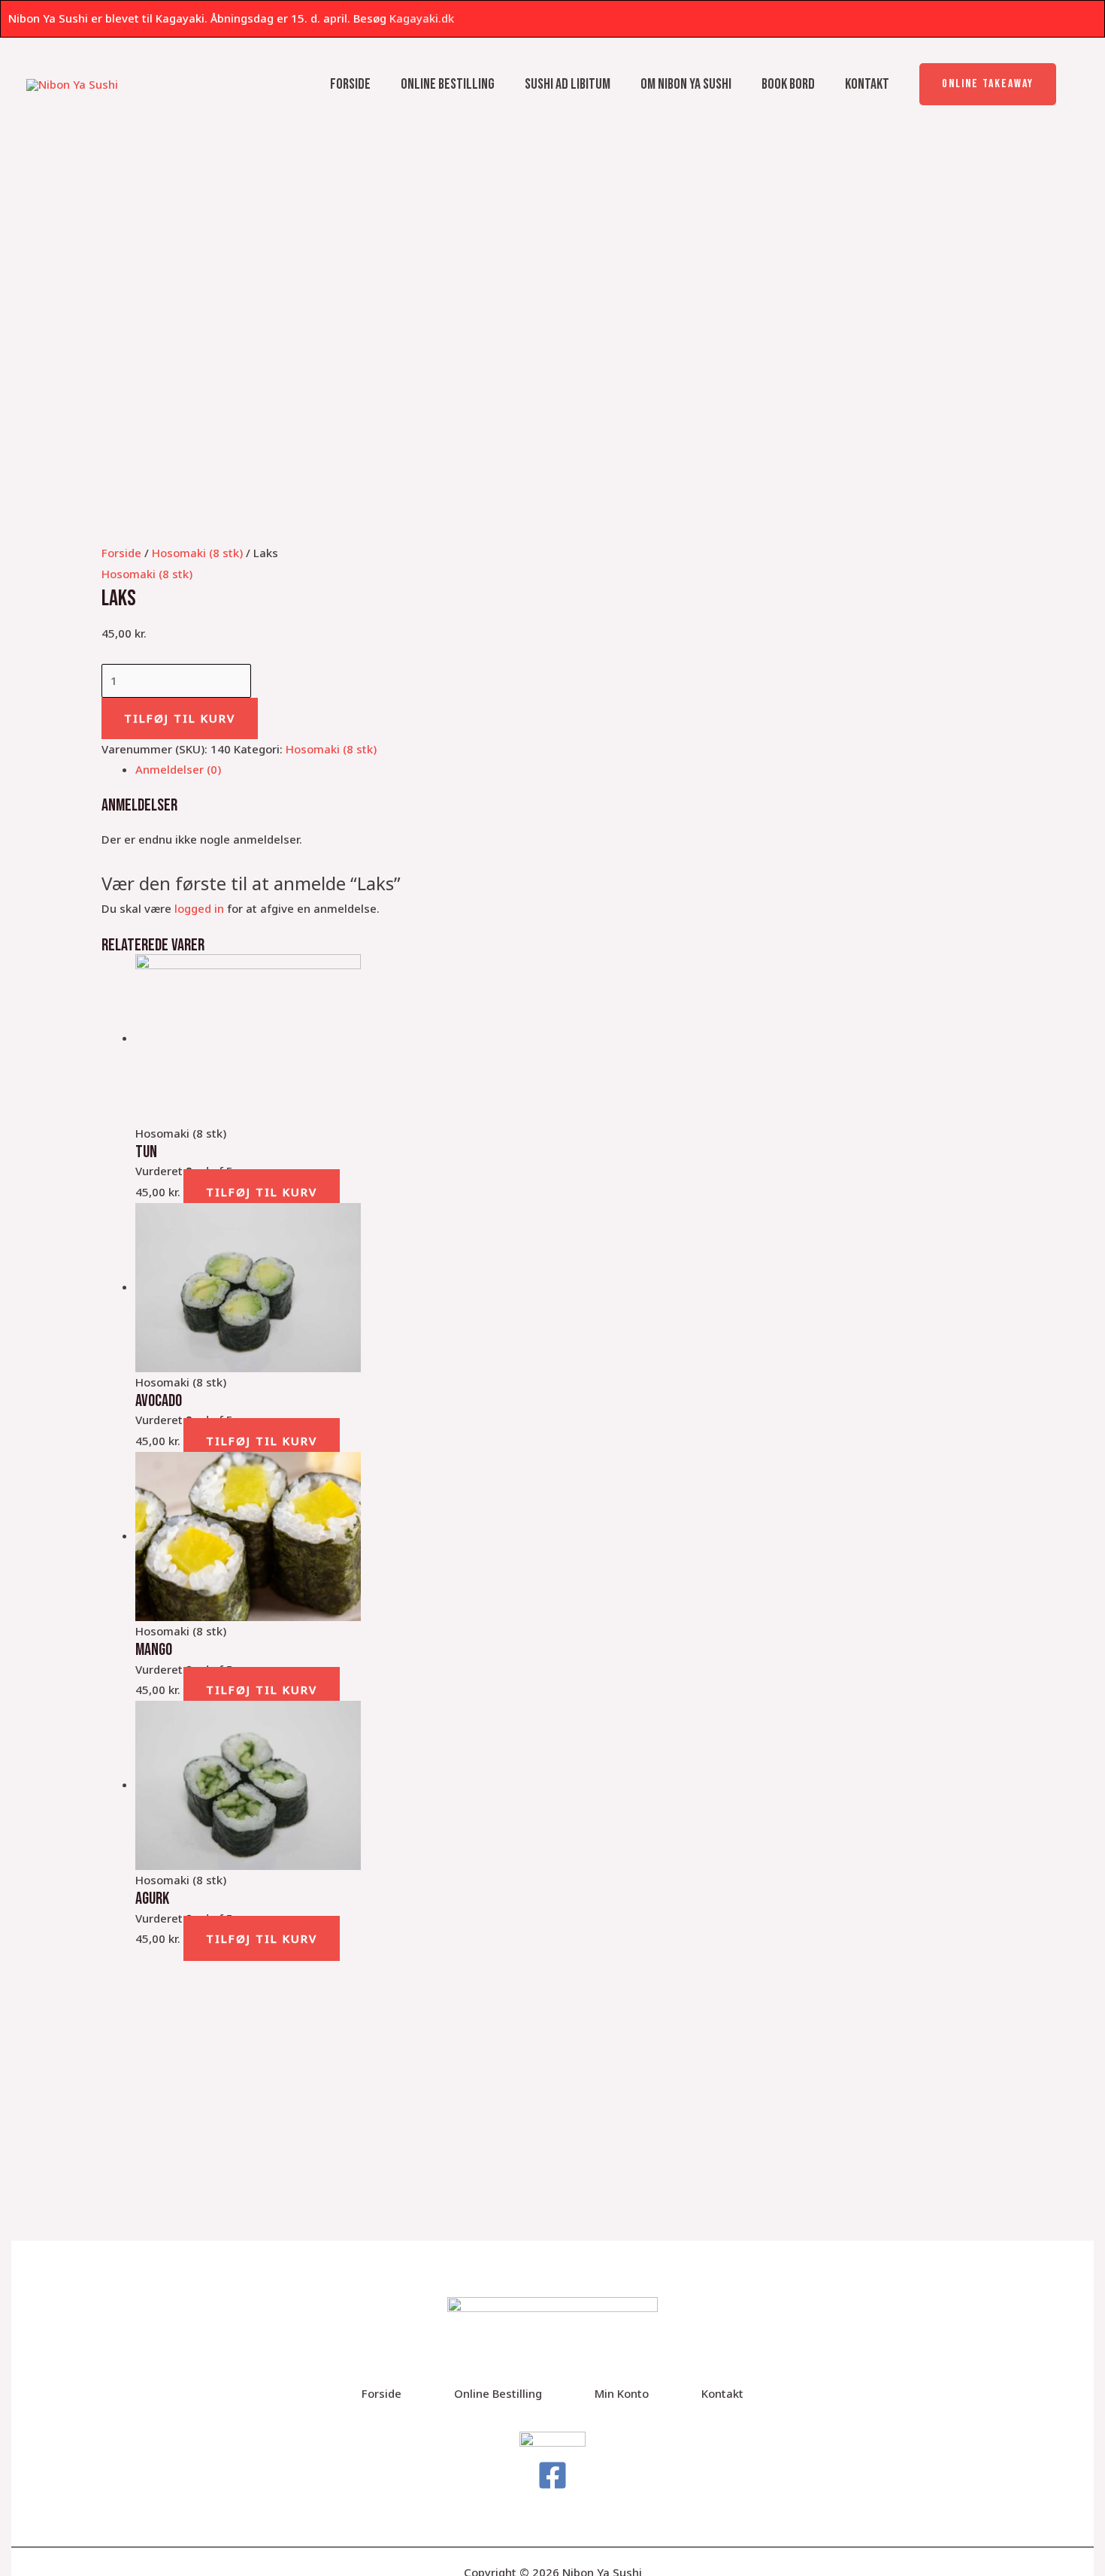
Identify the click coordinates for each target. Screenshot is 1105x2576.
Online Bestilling (448, 84)
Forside (350, 84)
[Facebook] (552, 2475)
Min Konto (622, 2393)
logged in (199, 908)
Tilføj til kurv (180, 718)
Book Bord (788, 84)
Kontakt (867, 84)
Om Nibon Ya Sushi (686, 84)
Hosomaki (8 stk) (197, 553)
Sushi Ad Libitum (568, 84)
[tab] (569, 770)
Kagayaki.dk (422, 18)
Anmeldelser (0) (178, 769)
